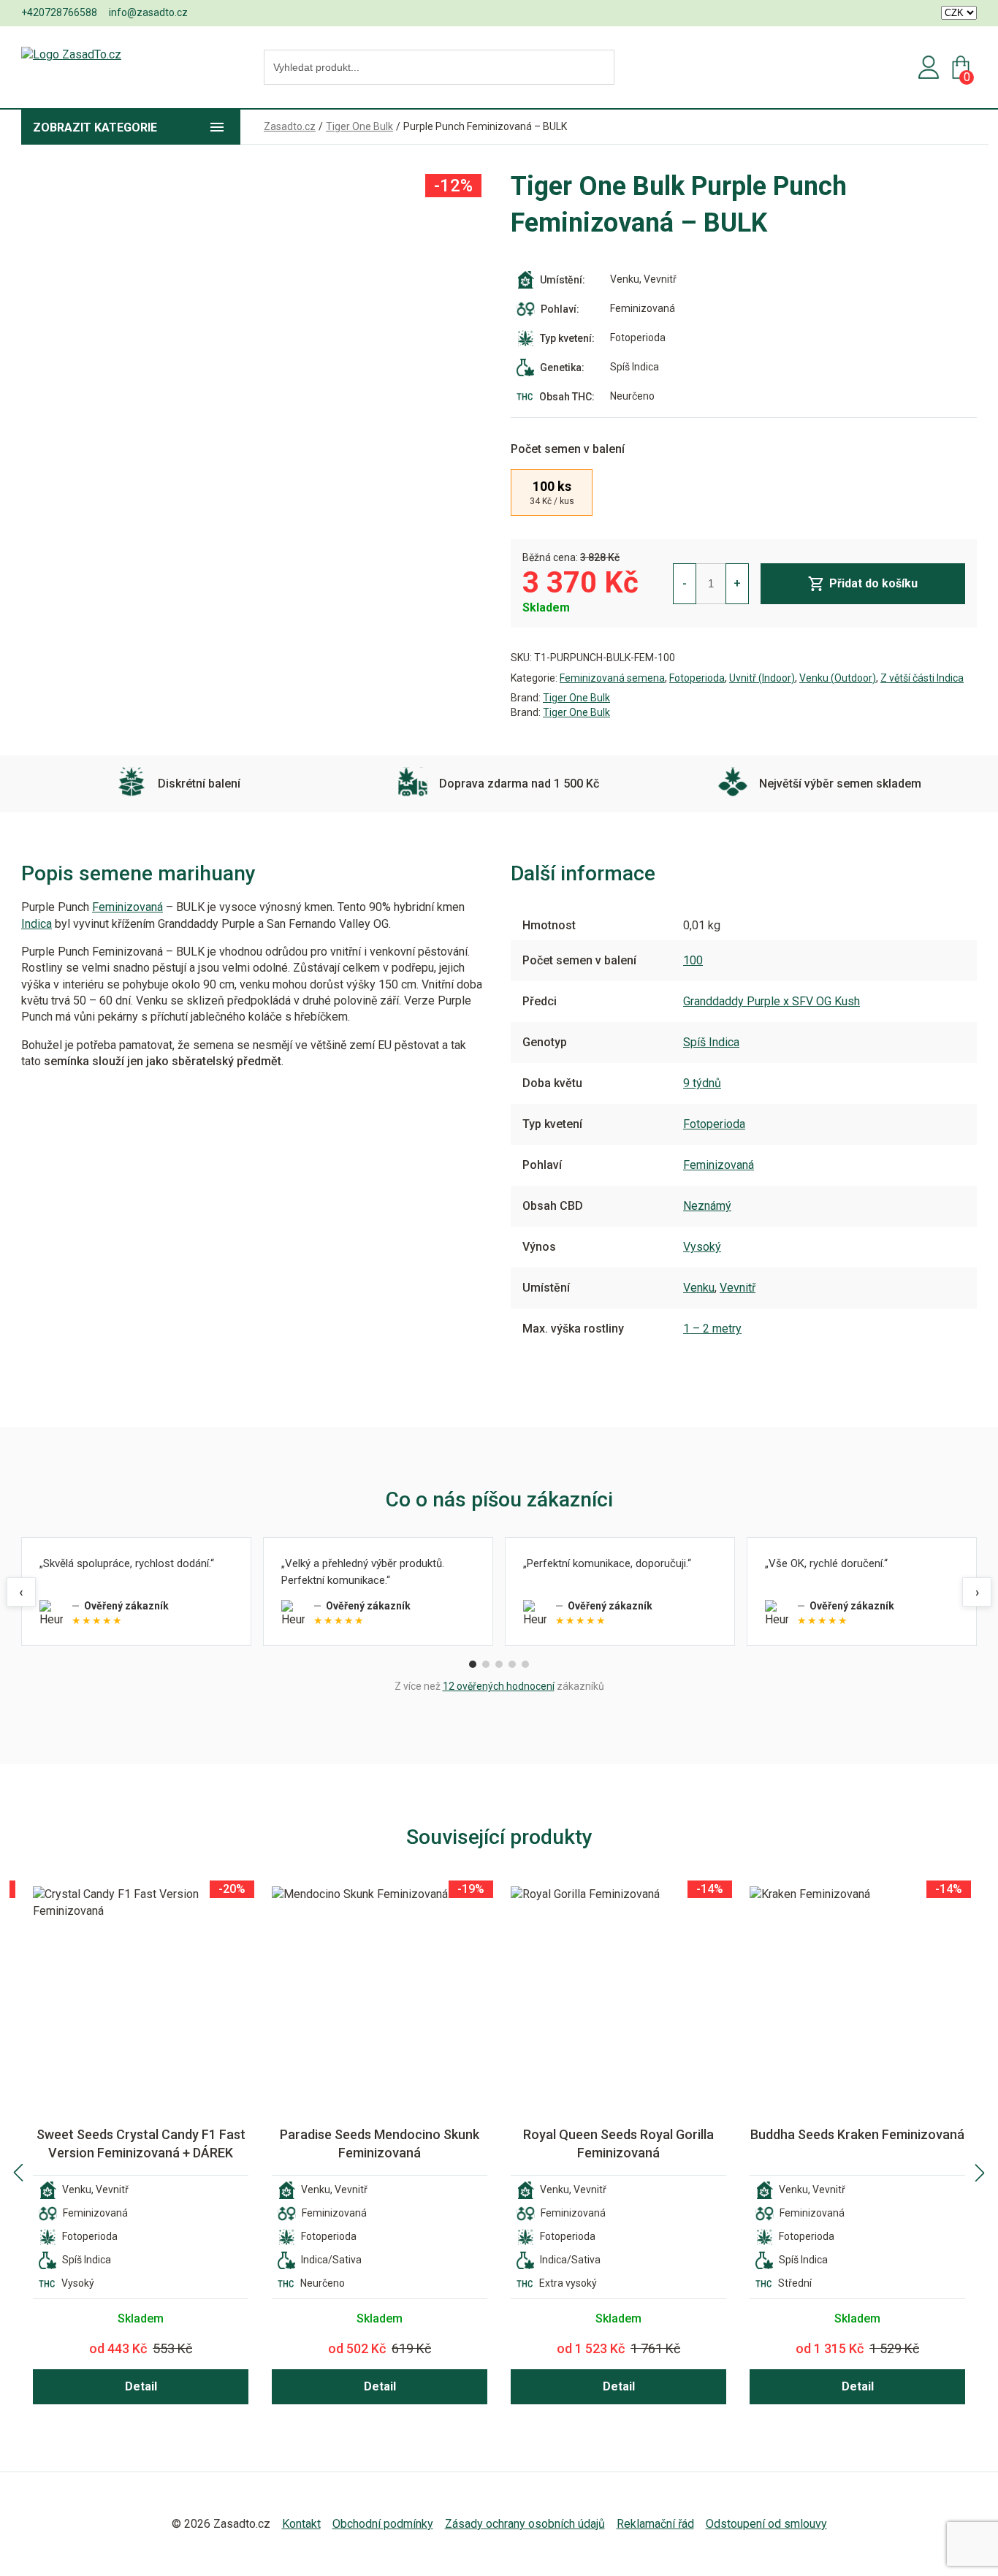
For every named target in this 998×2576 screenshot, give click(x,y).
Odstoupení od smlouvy (766, 2524)
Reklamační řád (655, 2524)
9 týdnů (702, 1083)
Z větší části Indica (922, 678)
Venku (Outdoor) (838, 678)
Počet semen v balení (568, 449)
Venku (699, 1288)
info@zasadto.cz (148, 12)
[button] (18, 2173)
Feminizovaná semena (612, 678)
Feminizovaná (127, 907)
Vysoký (702, 1247)
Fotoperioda (697, 678)
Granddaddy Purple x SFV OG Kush (772, 1001)
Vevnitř (738, 1288)
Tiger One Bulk (576, 698)
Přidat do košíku (873, 583)
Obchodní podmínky (383, 2524)
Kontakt (301, 2524)
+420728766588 (59, 12)
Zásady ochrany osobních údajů (525, 2524)
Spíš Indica (711, 1042)
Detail (141, 2386)
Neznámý (707, 1206)
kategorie (95, 127)
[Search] (599, 68)
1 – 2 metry (712, 1329)
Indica (37, 924)
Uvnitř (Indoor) (762, 678)
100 (693, 960)
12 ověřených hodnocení (499, 1686)
